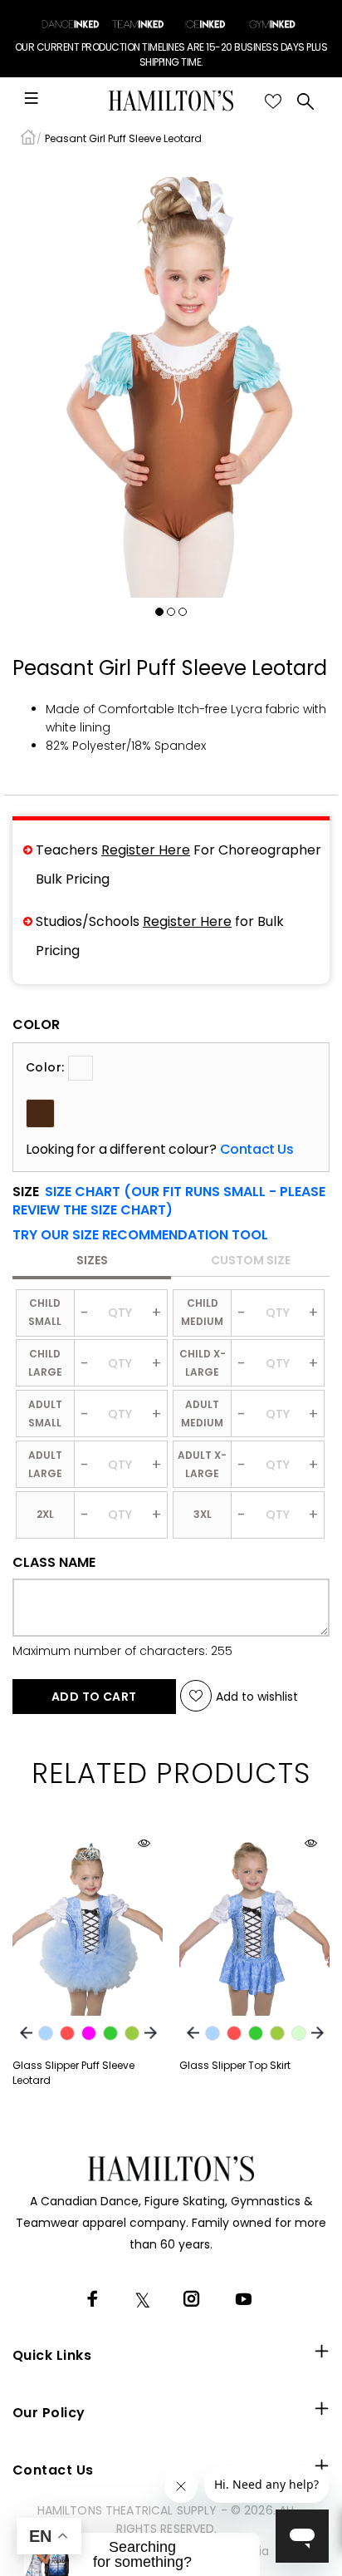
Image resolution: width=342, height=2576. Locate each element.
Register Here (146, 850)
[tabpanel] (171, 378)
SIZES (92, 1260)
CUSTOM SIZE (251, 1260)
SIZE (169, 1201)
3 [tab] (183, 612)
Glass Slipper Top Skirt (235, 2065)
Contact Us (257, 1150)
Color (36, 1025)
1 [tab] (159, 612)
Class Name (54, 1563)
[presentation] (26, 2033)
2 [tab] (171, 612)
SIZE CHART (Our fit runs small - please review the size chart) (169, 1201)
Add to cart (94, 1697)
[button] (140, 1235)
